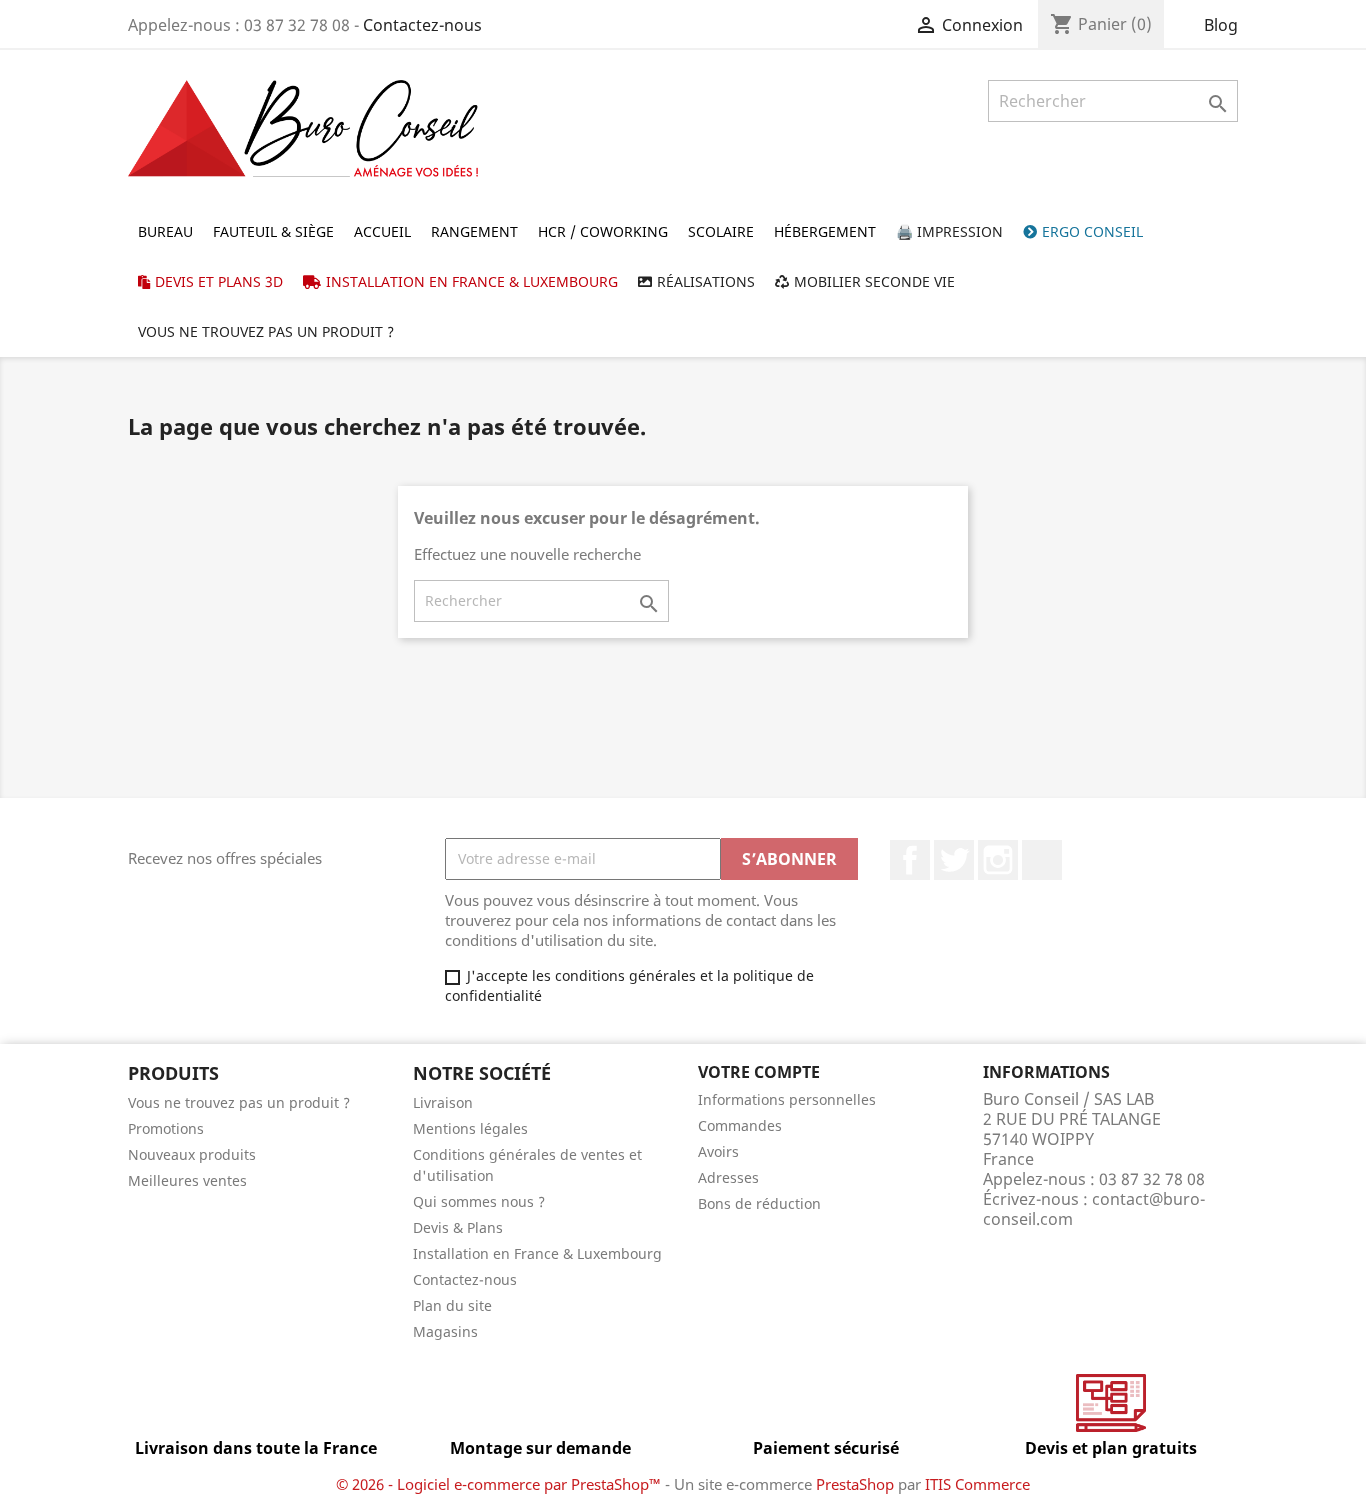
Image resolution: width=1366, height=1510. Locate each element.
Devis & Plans (458, 1227)
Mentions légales (470, 1128)
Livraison (443, 1102)
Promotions (166, 1128)
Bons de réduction (759, 1203)
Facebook (910, 860)
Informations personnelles (787, 1099)
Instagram (998, 860)
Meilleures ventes (187, 1180)
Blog (1221, 25)
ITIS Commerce (977, 1484)
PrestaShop (855, 1484)
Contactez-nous (422, 25)
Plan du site (452, 1305)
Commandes (740, 1125)
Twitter (954, 860)
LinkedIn (1042, 860)
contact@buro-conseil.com (1094, 1209)
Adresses (728, 1177)
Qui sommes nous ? (479, 1201)
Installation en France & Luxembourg (537, 1253)
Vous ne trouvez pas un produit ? (239, 1102)
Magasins (445, 1331)
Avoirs (718, 1151)
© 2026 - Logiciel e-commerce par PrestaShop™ (500, 1484)
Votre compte (759, 1072)
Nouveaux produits (192, 1154)
